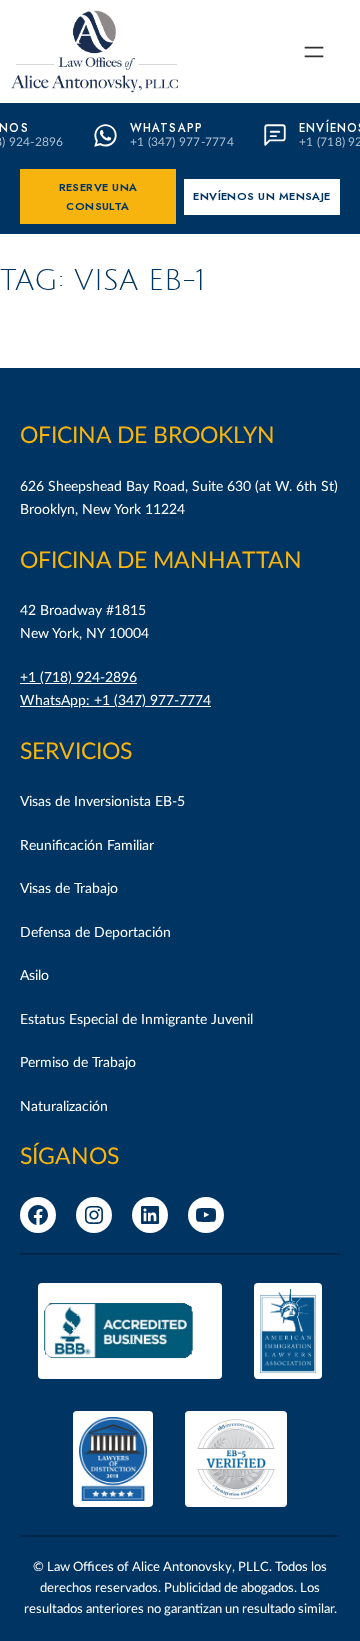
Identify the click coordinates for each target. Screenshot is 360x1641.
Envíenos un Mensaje (262, 196)
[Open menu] (314, 52)
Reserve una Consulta (98, 196)
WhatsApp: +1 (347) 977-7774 (115, 701)
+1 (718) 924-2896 (78, 678)
